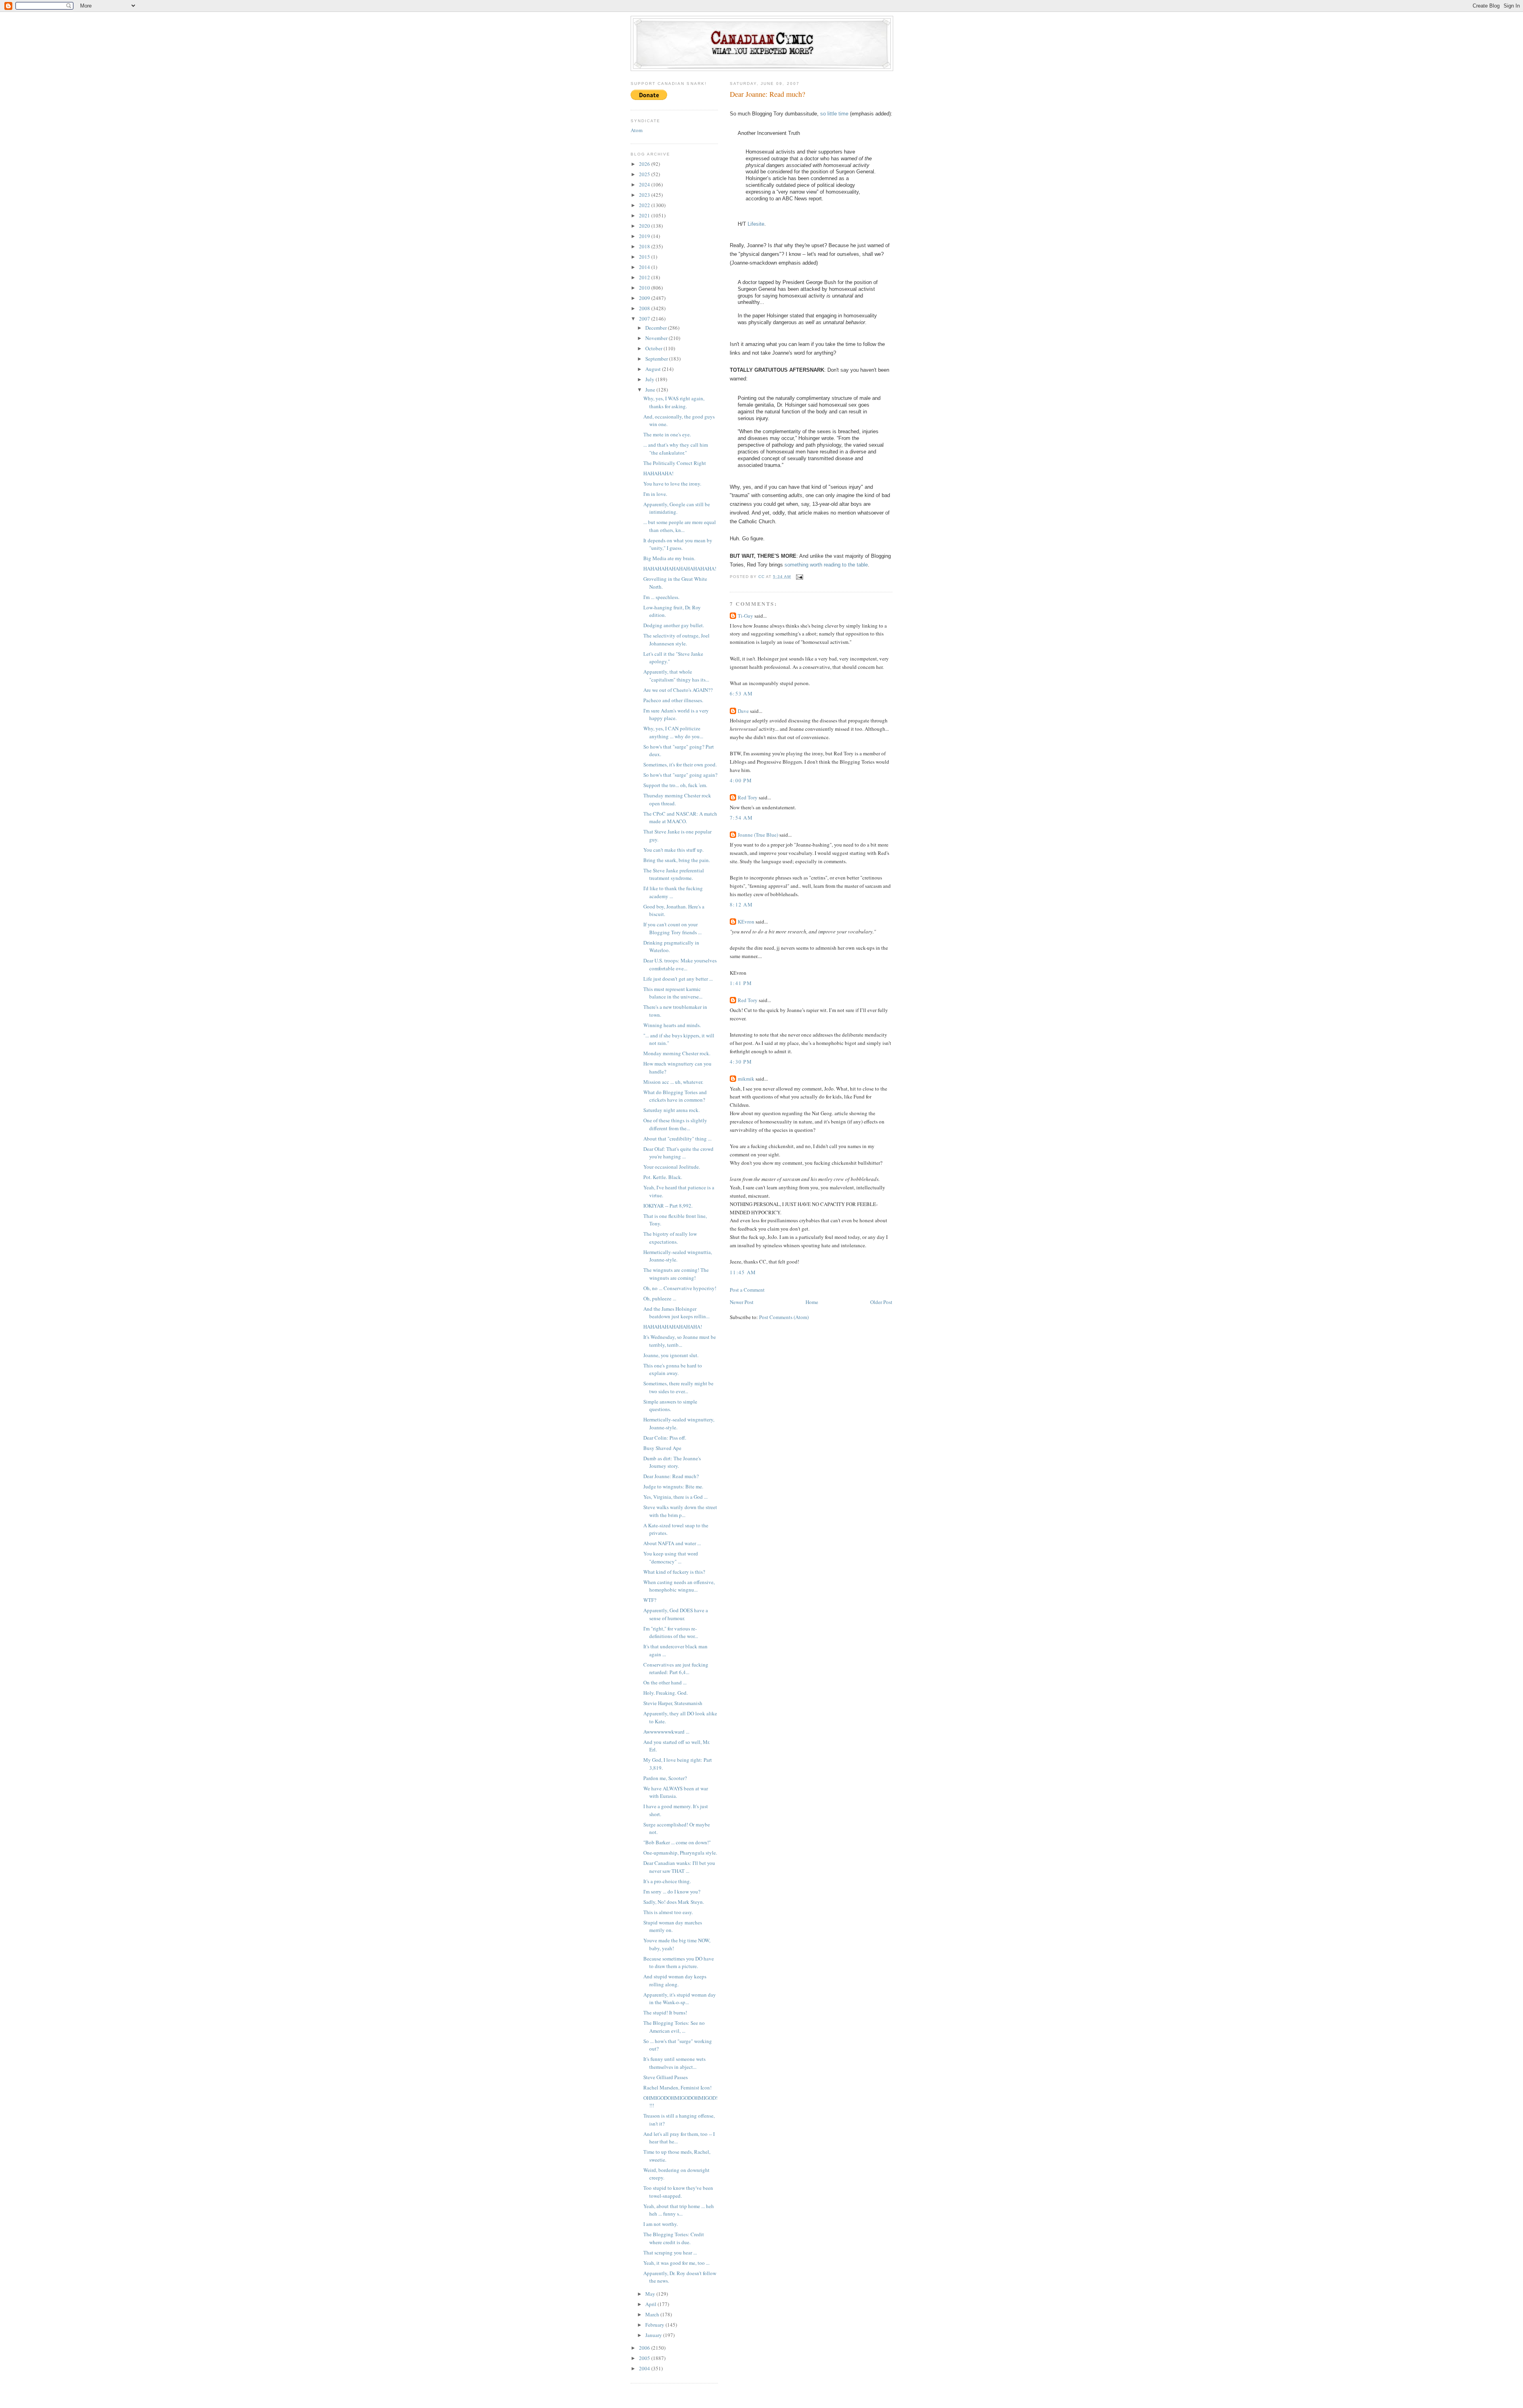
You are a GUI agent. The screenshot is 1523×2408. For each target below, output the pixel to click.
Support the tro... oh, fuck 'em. (675, 785)
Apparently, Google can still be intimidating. (677, 508)
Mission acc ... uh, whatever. (673, 1082)
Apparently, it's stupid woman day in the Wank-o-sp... (680, 1999)
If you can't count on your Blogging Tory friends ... (672, 928)
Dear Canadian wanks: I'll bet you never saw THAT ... (679, 1867)
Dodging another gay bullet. (674, 625)
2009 (645, 298)
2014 (645, 267)
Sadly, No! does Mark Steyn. (674, 1902)
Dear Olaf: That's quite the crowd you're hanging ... (678, 1153)
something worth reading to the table (826, 565)
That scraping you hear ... (670, 2252)
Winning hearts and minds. (672, 1025)
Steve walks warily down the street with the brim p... (680, 1511)
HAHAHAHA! (658, 473)
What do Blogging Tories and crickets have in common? (675, 1096)
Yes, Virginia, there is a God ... (675, 1497)
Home (812, 1302)
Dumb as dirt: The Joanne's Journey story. (672, 1462)
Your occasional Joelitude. (672, 1167)
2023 (645, 195)
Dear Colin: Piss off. (665, 1438)
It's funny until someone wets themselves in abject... (674, 2063)
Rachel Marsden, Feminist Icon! (677, 2087)
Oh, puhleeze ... (660, 1298)
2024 (645, 184)
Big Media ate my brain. (669, 558)
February (655, 2325)
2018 (645, 246)
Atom (637, 130)
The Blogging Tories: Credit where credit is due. (674, 2238)
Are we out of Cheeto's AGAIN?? (678, 690)
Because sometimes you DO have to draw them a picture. (679, 1963)
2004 (645, 2368)
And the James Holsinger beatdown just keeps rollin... (676, 1313)
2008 (645, 308)
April (651, 2304)
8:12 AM (741, 904)
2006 (645, 2348)
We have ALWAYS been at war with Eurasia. (676, 1792)
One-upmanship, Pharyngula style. (680, 1853)
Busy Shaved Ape (662, 1448)
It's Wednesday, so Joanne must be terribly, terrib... (680, 1341)
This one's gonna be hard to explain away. (673, 1369)
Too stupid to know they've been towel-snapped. (678, 2192)
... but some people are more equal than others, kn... (680, 526)
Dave (743, 711)
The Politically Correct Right (675, 463)
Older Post (881, 1302)
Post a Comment (747, 1290)
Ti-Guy (745, 616)
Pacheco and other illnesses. (673, 700)
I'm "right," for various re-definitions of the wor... (671, 1632)
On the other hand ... (665, 1682)
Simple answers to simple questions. (670, 1406)
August (654, 369)
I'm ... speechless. (661, 597)
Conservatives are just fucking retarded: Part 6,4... (676, 1669)
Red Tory (748, 797)
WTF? (650, 1600)
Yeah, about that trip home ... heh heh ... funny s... (679, 2210)
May (651, 2294)
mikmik (746, 1079)
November (657, 338)
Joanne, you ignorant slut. (671, 1355)
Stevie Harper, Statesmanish (673, 1703)
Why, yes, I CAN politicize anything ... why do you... (673, 732)
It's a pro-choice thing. (667, 1881)
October (654, 348)
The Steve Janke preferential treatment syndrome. (674, 874)
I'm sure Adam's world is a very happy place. (676, 714)
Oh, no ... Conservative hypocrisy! (680, 1288)
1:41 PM (741, 983)
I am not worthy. (661, 2224)
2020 (645, 226)
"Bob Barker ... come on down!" (677, 1842)
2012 (645, 277)
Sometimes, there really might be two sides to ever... (678, 1387)
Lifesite (756, 224)
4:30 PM (741, 1062)
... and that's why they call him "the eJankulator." (676, 449)
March (653, 2314)
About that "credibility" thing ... (677, 1139)
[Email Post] (799, 577)
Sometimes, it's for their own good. (680, 764)
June (651, 390)
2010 (645, 288)
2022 (645, 205)
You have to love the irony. (672, 484)
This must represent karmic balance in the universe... (673, 993)
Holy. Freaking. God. (666, 1693)
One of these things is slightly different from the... (675, 1124)
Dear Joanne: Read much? (671, 1476)
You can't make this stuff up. (673, 850)
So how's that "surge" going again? (680, 775)
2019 (645, 236)
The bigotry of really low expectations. (670, 1238)
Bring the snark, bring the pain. (677, 860)
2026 (645, 164)
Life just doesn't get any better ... (678, 979)
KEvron (746, 922)
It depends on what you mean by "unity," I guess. (678, 544)
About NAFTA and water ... (672, 1543)
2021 (645, 215)
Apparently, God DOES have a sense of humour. (676, 1614)
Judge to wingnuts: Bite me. (673, 1486)
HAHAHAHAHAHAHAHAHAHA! (680, 568)
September (657, 359)
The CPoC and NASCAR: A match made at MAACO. (680, 818)
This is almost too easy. (668, 1912)
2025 (645, 174)
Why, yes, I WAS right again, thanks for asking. (674, 402)
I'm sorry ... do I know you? (672, 1891)
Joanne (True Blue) (758, 835)
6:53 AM (741, 693)
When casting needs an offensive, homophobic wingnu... (679, 1586)
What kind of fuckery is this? (674, 1572)
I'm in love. (655, 494)
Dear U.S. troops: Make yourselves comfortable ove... (680, 964)
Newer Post (742, 1302)
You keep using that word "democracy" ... (671, 1557)
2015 (645, 257)
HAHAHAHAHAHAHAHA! (673, 1327)
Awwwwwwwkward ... (666, 1732)
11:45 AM (743, 1272)
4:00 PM (741, 780)
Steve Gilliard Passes (666, 2077)
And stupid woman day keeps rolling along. (675, 1980)
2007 (645, 319)
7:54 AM (741, 818)
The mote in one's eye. (667, 434)
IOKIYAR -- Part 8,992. (668, 1206)
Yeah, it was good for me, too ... (676, 2263)
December (657, 328)
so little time (834, 114)
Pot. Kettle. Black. (663, 1177)
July (650, 379)
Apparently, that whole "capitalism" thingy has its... (676, 676)
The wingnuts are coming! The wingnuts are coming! (676, 1274)
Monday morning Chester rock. (677, 1053)
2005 (645, 2358)
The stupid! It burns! (665, 2012)
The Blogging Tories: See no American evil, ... (674, 2027)
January (654, 2335)
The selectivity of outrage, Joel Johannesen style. (676, 639)
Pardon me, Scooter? (665, 1778)
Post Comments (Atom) (784, 1317)
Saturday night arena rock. (671, 1110)
